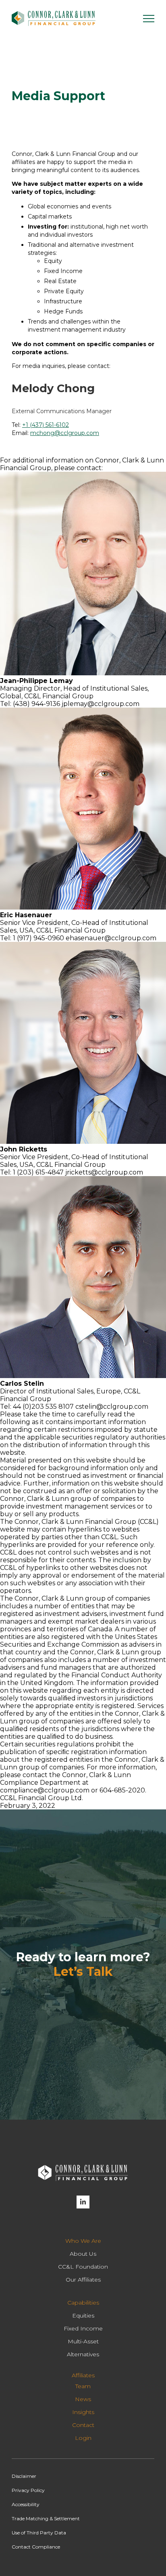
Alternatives (83, 2354)
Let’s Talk (83, 1972)
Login (83, 2438)
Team (83, 2386)
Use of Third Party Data (39, 2533)
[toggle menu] (149, 19)
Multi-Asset (83, 2341)
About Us (83, 2254)
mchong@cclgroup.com (65, 433)
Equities (83, 2315)
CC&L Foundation (83, 2267)
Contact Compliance (36, 2547)
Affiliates (83, 2375)
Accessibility (26, 2504)
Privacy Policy (28, 2490)
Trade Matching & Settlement (46, 2518)
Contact (83, 2425)
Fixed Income (83, 2328)
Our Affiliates (83, 2280)
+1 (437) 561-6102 (46, 425)
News (83, 2399)
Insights (83, 2412)
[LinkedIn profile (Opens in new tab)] (83, 2202)
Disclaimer (24, 2476)
